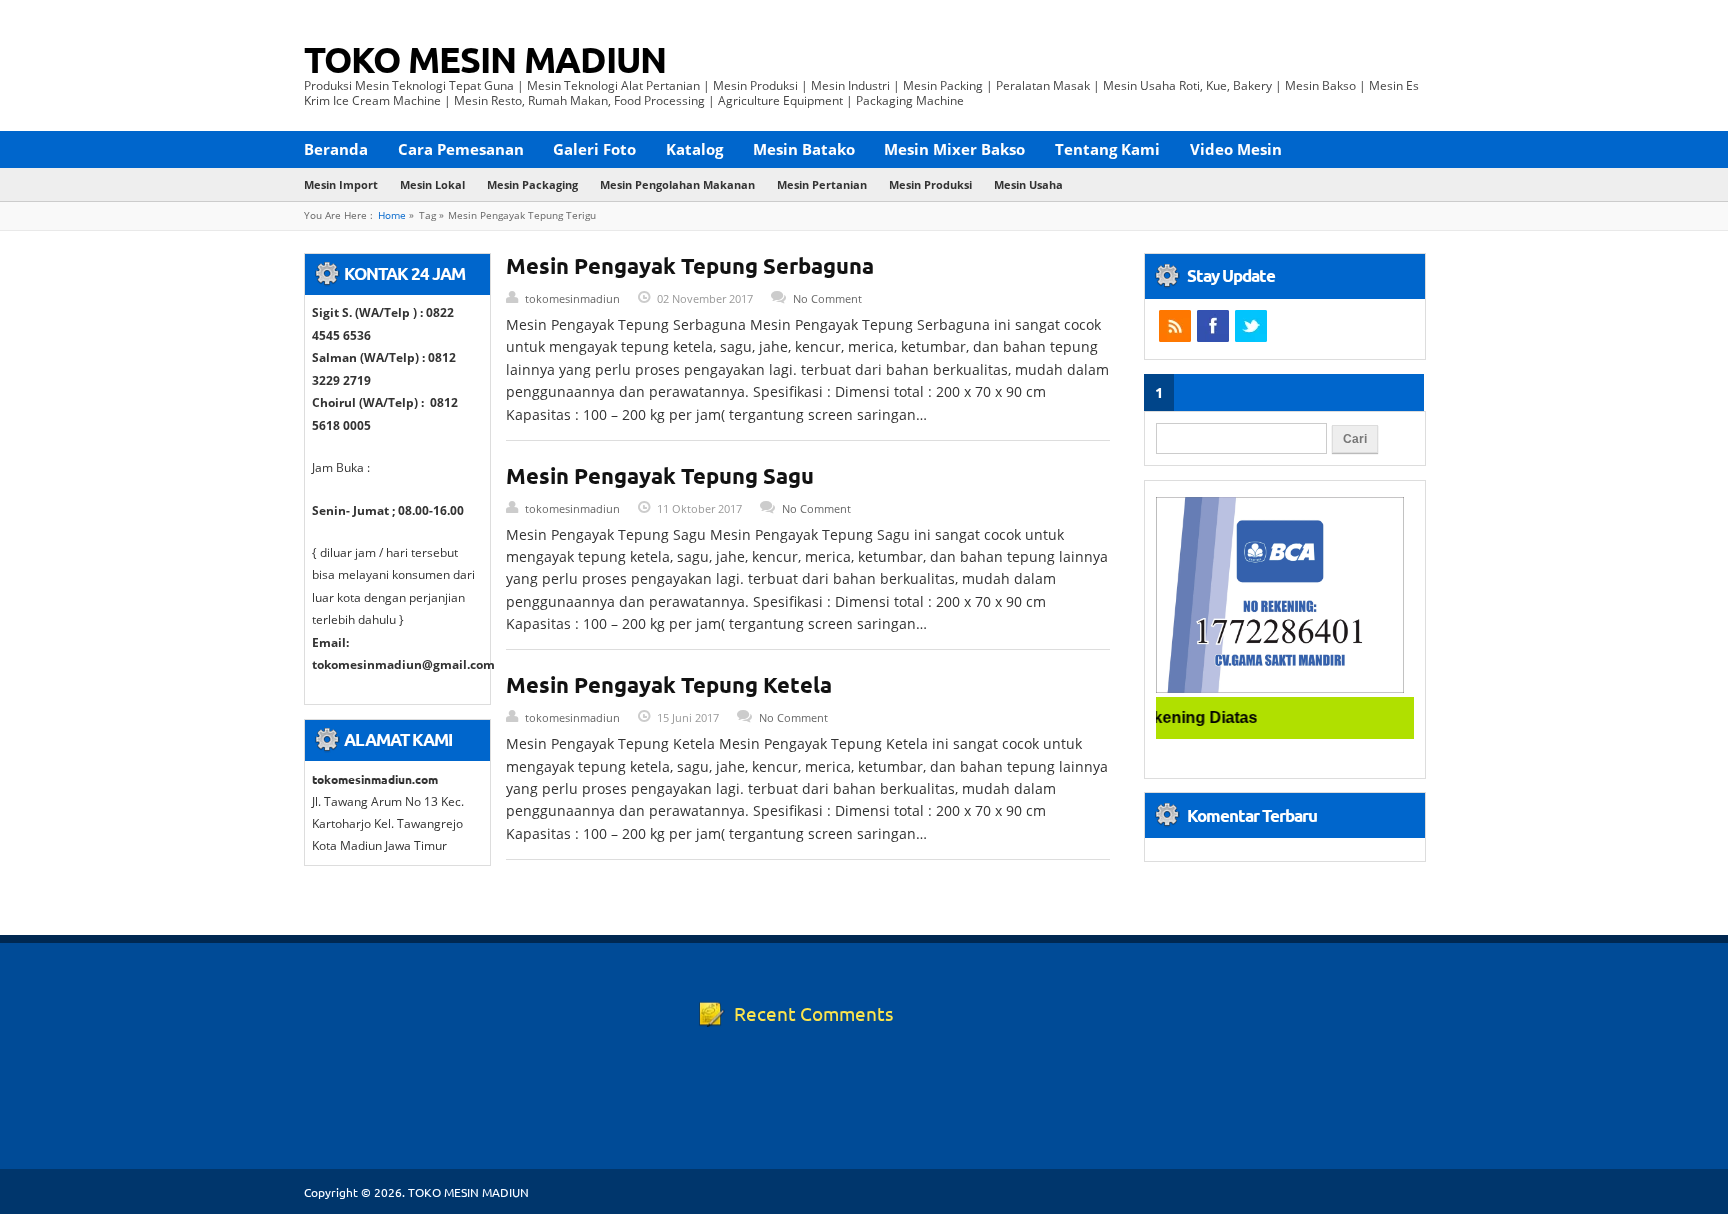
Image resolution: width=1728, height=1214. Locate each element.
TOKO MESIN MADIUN (485, 59)
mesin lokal (432, 184)
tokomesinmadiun (572, 298)
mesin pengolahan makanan (677, 184)
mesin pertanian (822, 184)
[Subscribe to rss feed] (1175, 326)
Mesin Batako (804, 149)
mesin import (341, 184)
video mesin (1236, 149)
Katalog (694, 149)
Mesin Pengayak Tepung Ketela (669, 684)
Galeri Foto (594, 149)
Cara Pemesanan (461, 149)
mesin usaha (1028, 184)
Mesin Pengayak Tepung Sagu (660, 475)
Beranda (336, 149)
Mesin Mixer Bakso (954, 149)
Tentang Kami (1107, 149)
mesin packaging (532, 184)
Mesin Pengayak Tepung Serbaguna (690, 265)
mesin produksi (930, 184)
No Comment (827, 298)
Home (392, 215)
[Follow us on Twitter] (1251, 326)
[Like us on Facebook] (1213, 326)
